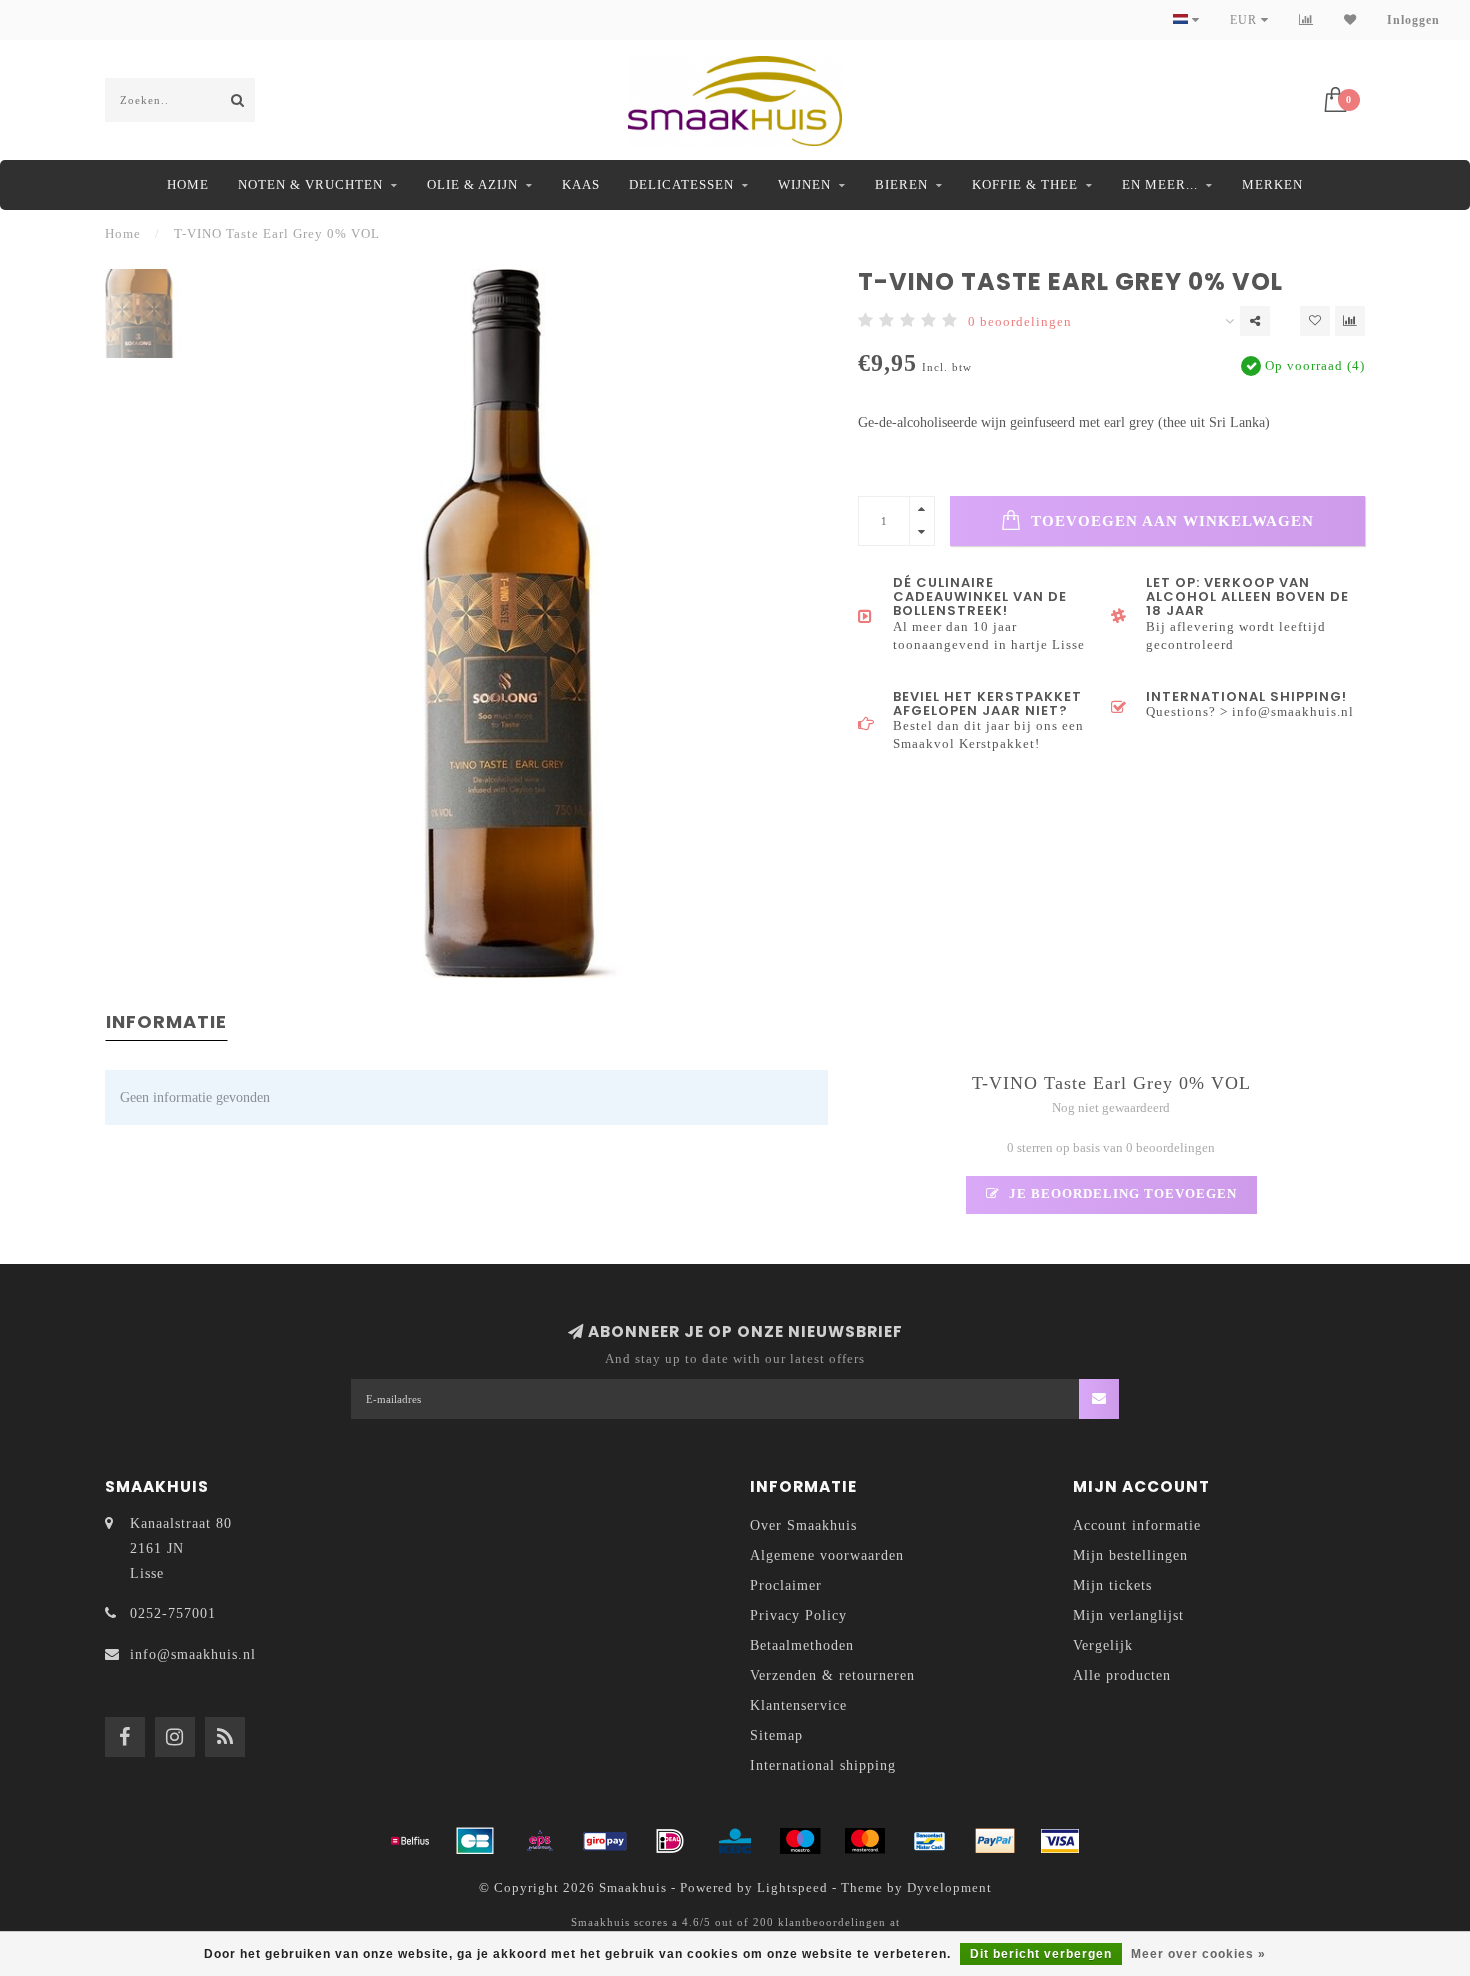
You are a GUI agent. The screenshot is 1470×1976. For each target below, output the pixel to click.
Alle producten (1122, 1675)
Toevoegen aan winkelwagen (1170, 520)
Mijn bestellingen (1130, 1555)
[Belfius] (410, 1841)
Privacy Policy (798, 1615)
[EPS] (540, 1841)
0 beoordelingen (1020, 322)
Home (188, 184)
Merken (1272, 184)
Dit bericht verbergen (1041, 1954)
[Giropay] (605, 1841)
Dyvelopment (949, 1888)
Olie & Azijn (472, 184)
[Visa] (1060, 1841)
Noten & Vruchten (310, 184)
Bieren (901, 184)
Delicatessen (681, 184)
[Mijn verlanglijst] (1350, 20)
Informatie (166, 1021)
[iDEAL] (670, 1841)
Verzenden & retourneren (832, 1675)
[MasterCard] (865, 1841)
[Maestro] (800, 1841)
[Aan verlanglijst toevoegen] (1315, 321)
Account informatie (1137, 1525)
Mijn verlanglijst (1128, 1615)
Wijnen (804, 184)
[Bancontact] (930, 1841)
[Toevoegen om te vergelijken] (1350, 321)
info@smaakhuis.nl (193, 1654)
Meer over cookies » (1198, 1954)
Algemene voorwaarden (827, 1555)
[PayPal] (995, 1841)
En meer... (1160, 184)
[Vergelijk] (1306, 20)
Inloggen (1413, 20)
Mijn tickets (1112, 1585)
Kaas (581, 184)
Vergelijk (1103, 1645)
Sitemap (776, 1735)
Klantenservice (798, 1705)
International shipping (823, 1765)
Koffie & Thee (1025, 184)
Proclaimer (786, 1585)
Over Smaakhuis (803, 1525)
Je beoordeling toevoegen (1121, 1194)
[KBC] (735, 1841)
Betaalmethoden (802, 1645)
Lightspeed (792, 1888)
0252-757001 (173, 1613)
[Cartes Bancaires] (475, 1841)
